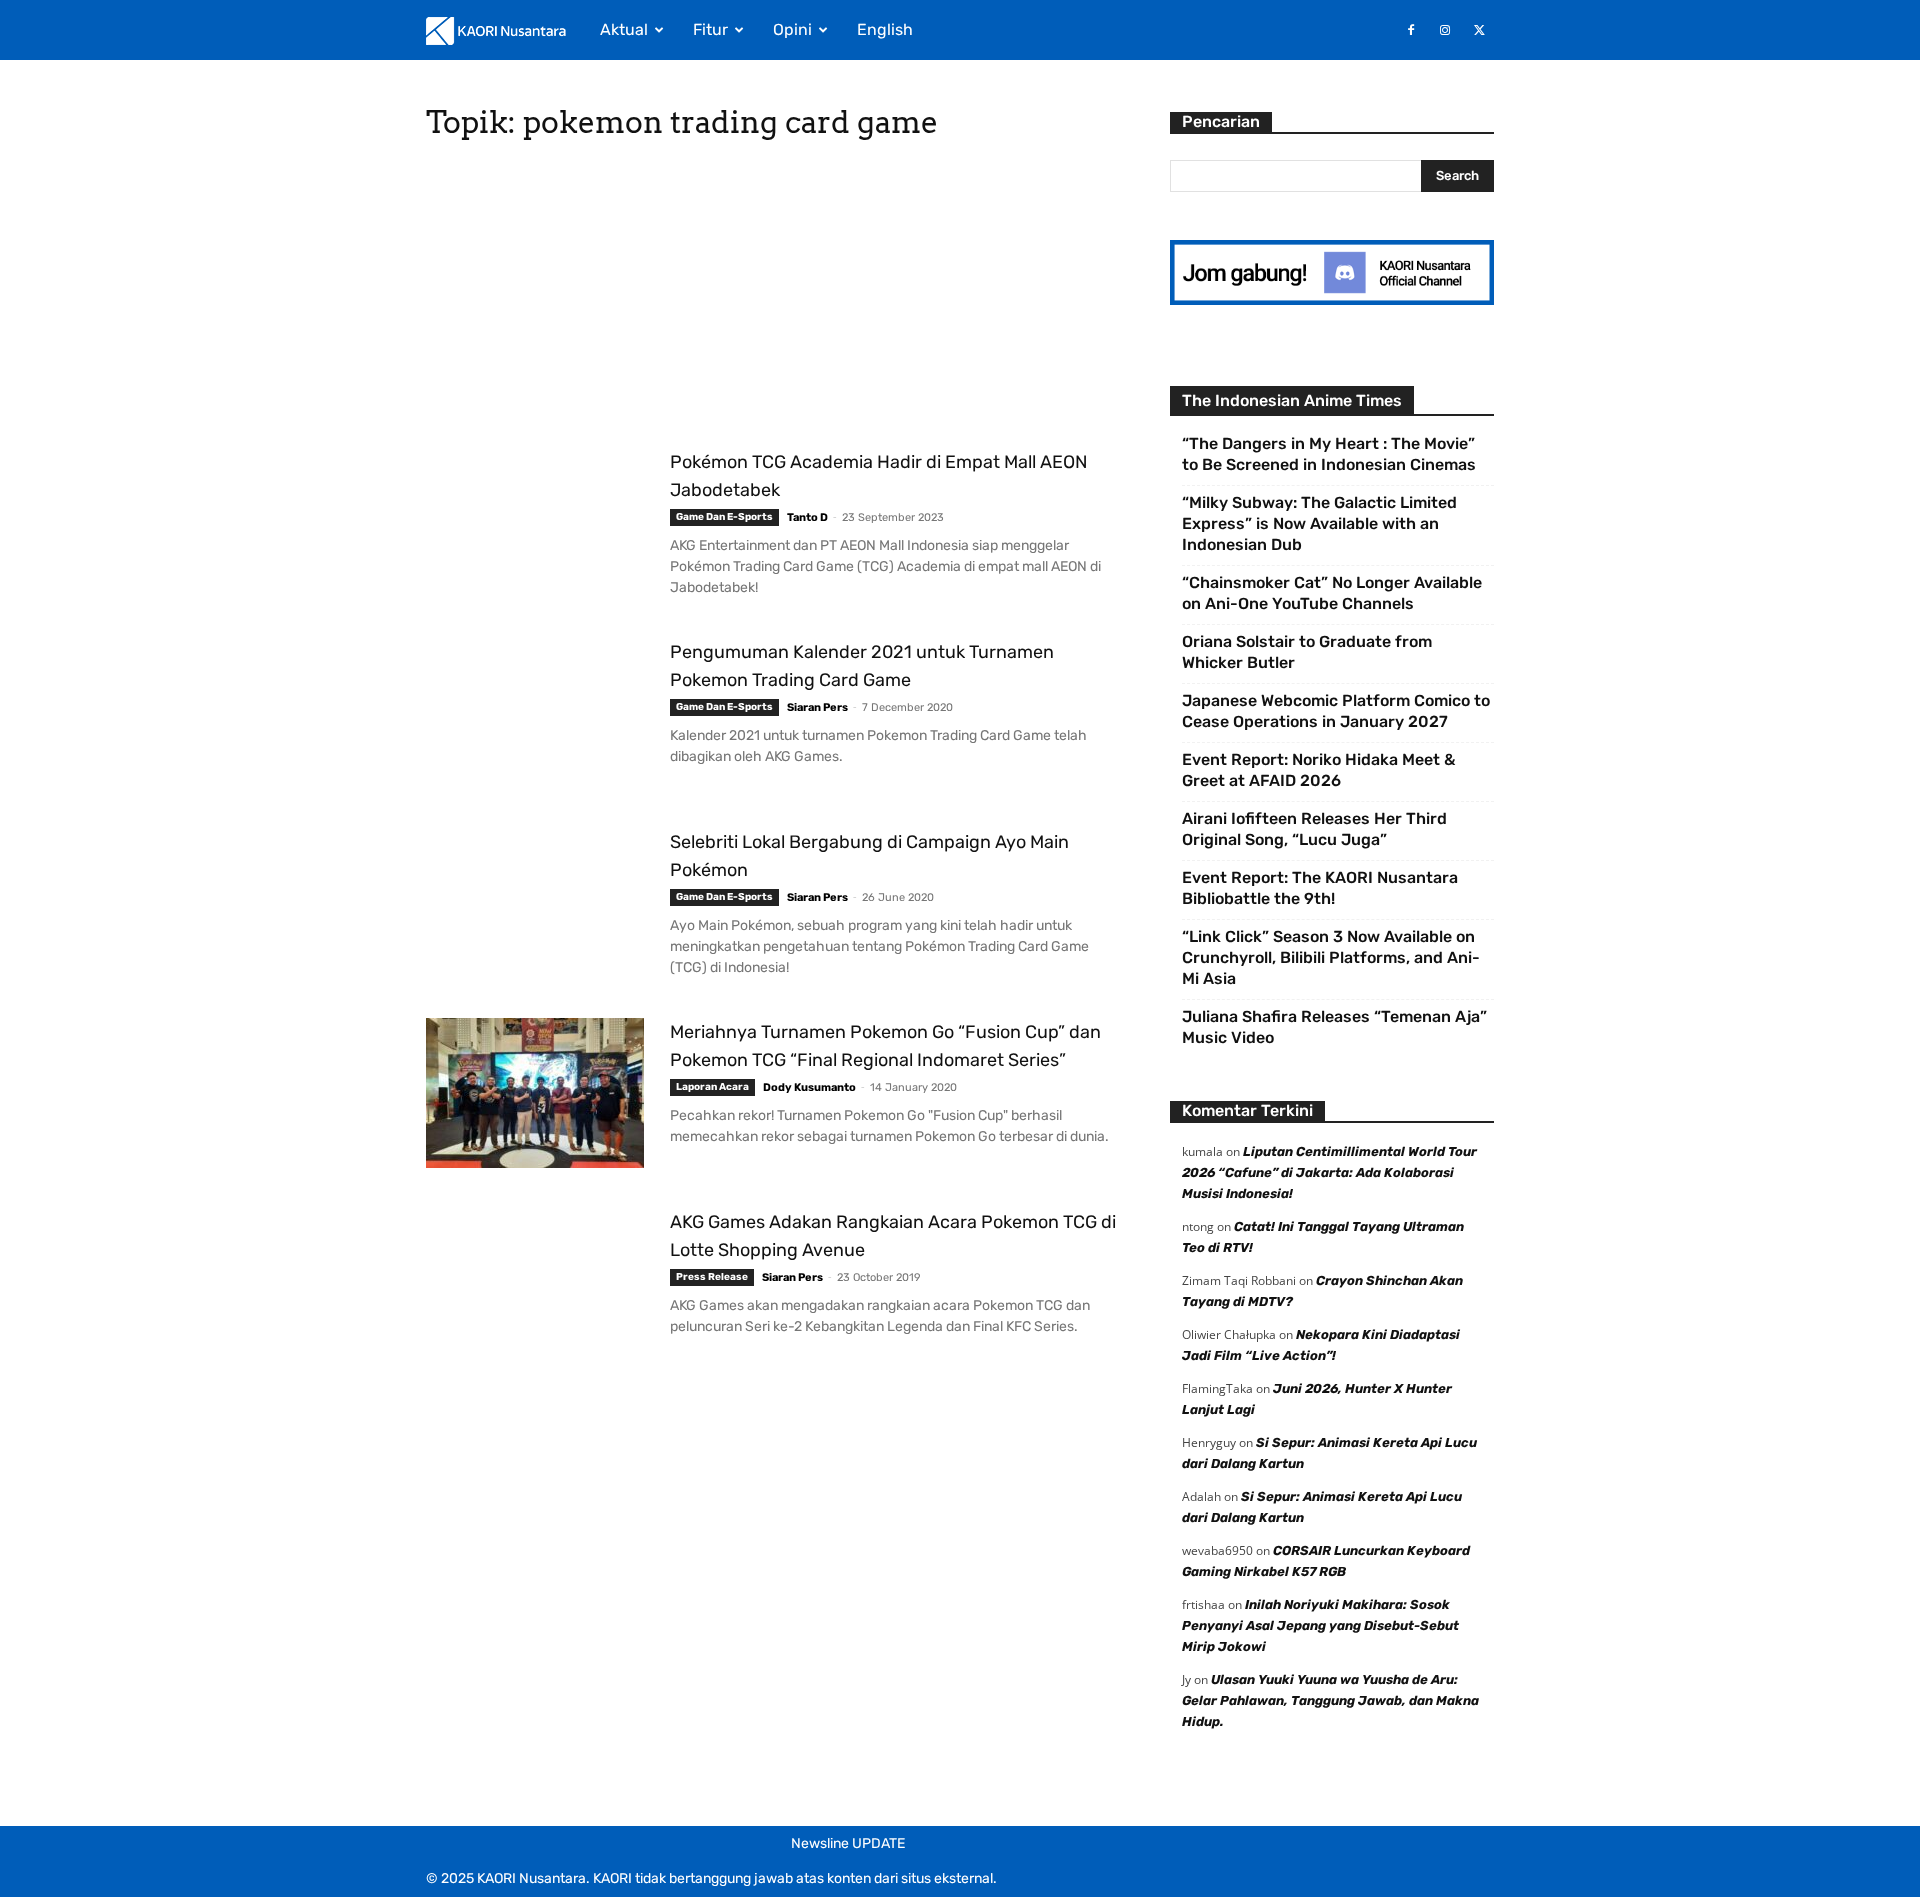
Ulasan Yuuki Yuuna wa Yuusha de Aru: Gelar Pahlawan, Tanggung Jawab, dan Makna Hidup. (1330, 1700)
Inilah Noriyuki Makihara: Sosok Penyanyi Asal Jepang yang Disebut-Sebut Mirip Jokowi (1320, 1625)
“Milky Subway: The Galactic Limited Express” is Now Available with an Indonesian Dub (1319, 523)
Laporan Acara (712, 1087)
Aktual (624, 29)
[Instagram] (1445, 30)
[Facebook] (1411, 30)
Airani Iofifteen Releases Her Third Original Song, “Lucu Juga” (1314, 829)
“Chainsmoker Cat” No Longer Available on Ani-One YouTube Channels (1332, 593)
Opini (792, 29)
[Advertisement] (774, 300)
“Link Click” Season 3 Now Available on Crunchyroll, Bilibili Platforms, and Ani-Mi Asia (1331, 957)
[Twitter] (1479, 30)
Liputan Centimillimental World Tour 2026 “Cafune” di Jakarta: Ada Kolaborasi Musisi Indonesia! (1329, 1172)
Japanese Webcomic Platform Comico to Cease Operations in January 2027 (1336, 711)
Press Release (712, 1277)
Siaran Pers (817, 707)
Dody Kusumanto (809, 1087)
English (885, 29)
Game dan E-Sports (724, 517)
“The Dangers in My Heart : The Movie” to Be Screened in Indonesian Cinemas (1329, 454)
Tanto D (807, 517)
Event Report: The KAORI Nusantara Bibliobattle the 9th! (1320, 888)
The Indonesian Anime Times (1292, 400)
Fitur (710, 29)
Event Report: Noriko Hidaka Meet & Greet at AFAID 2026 (1318, 770)
